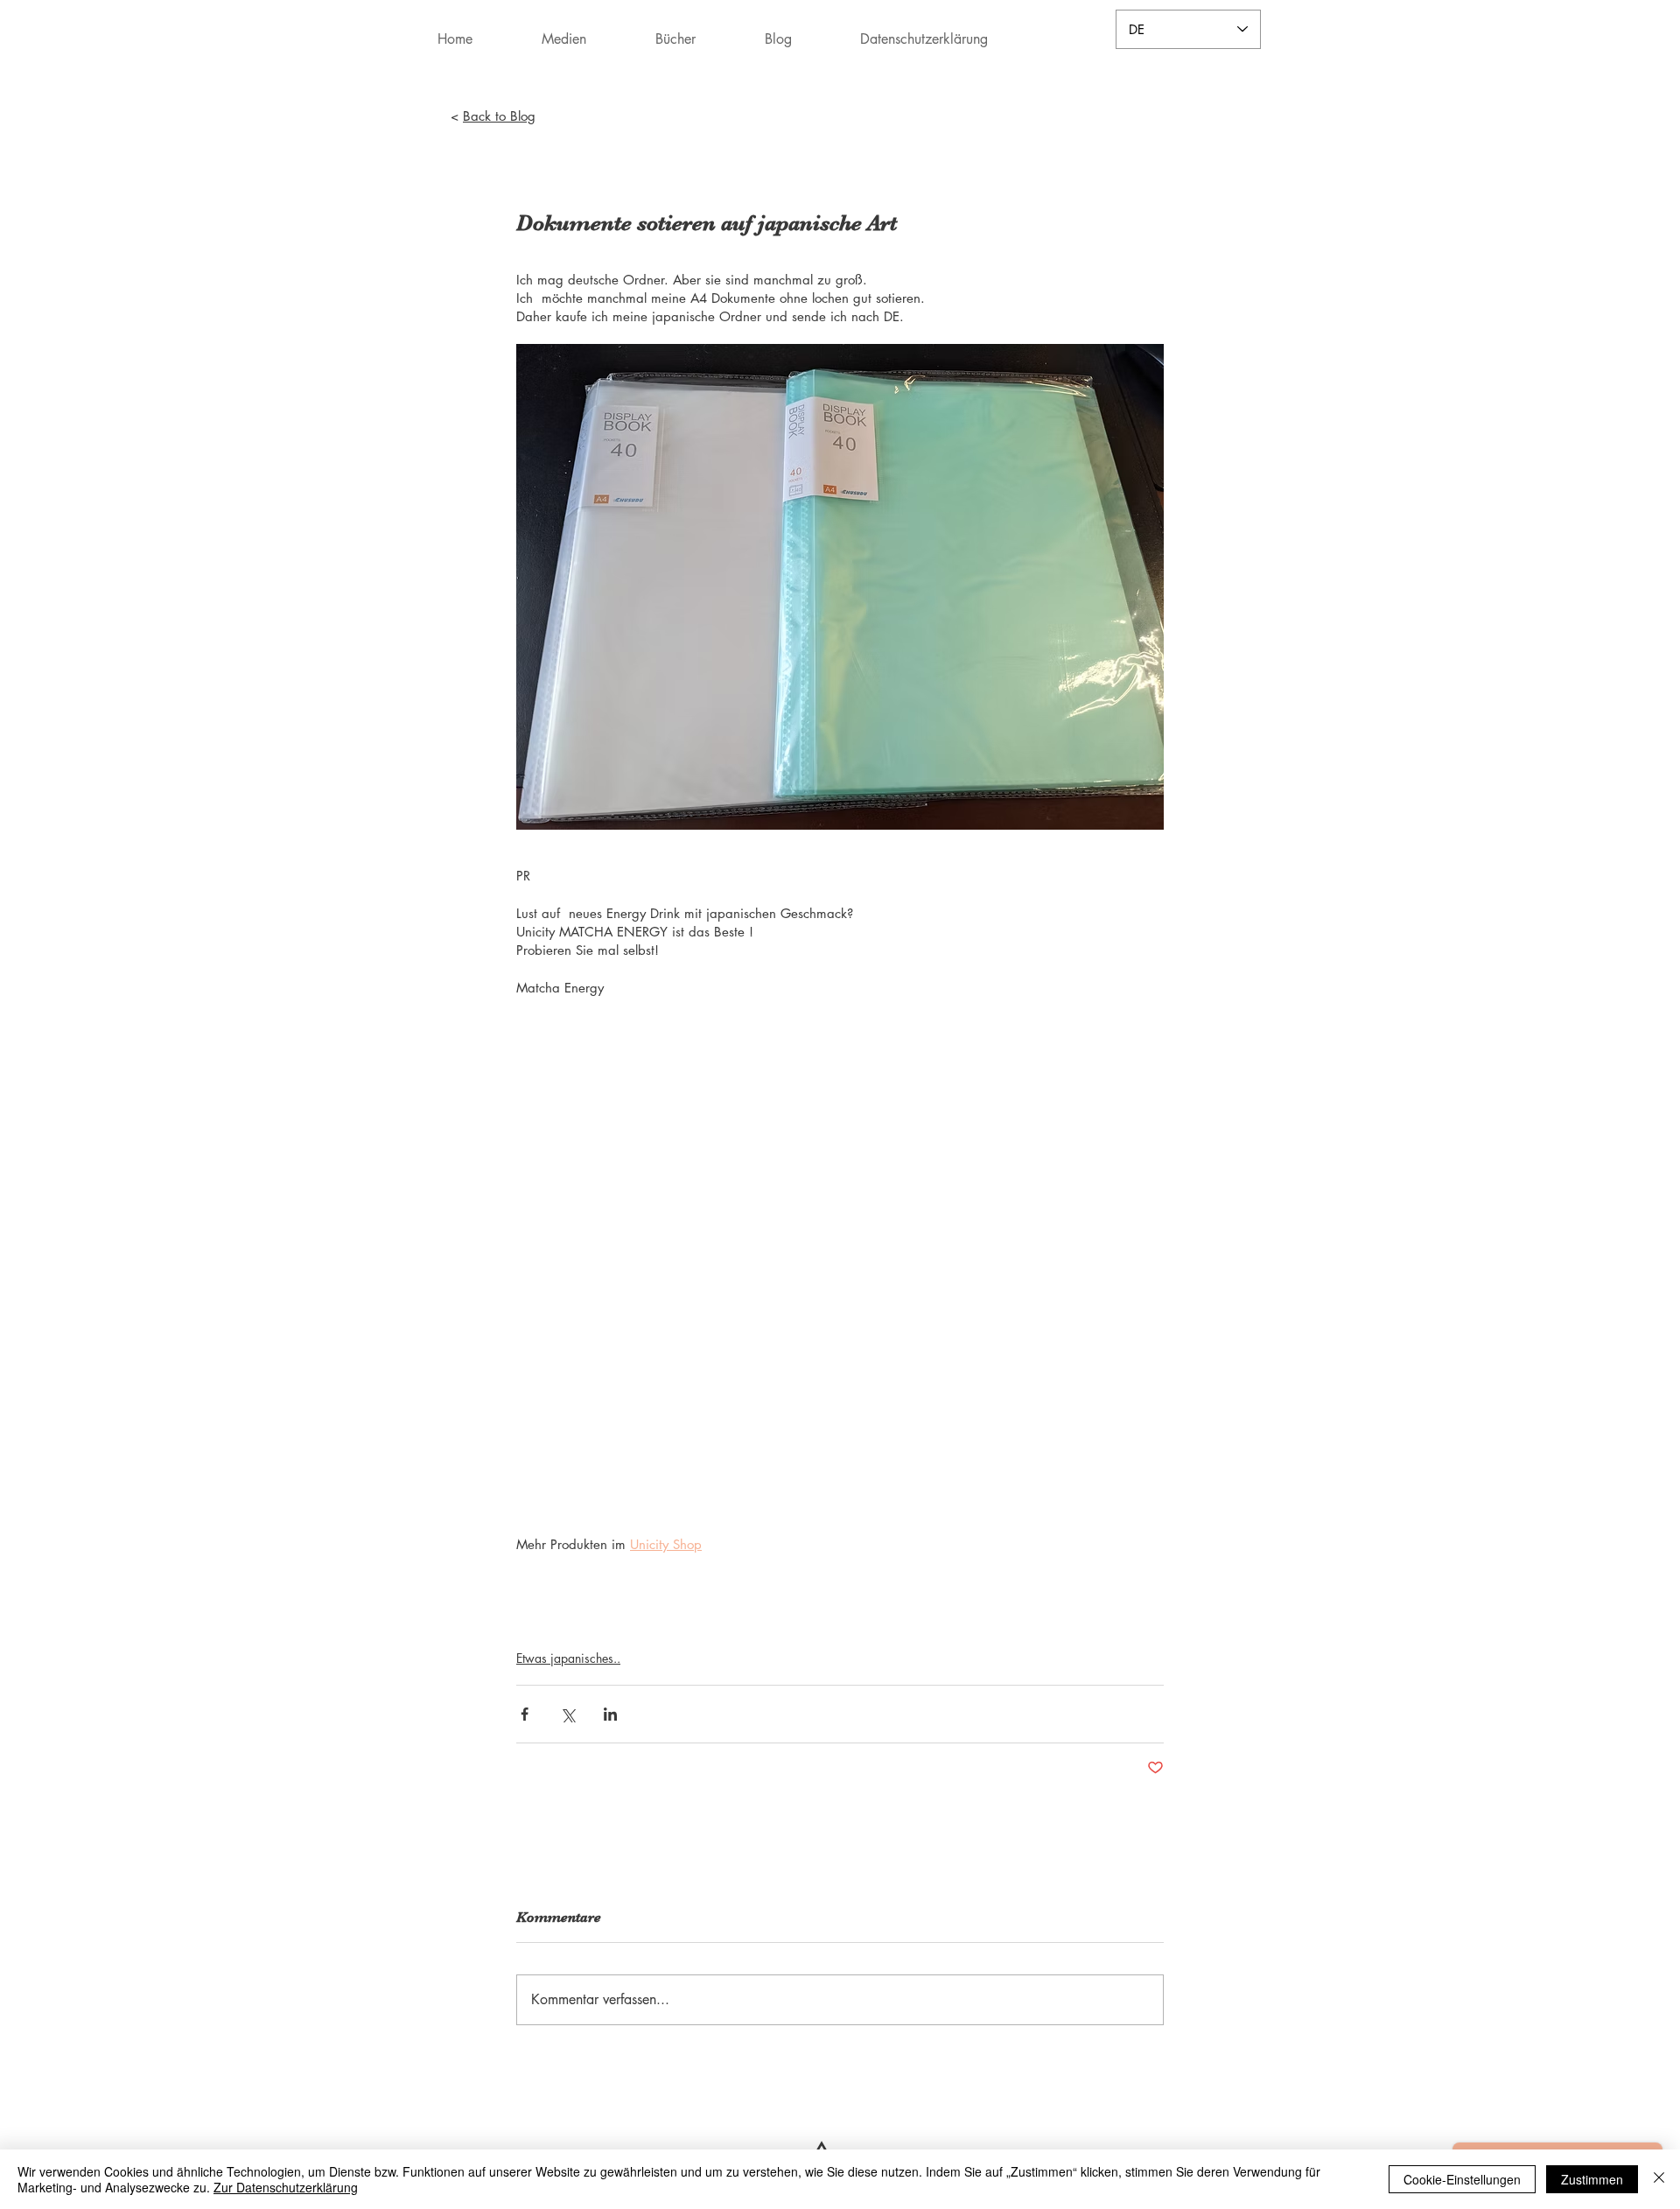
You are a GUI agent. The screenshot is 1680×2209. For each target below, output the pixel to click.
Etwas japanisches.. (568, 1658)
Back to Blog (499, 116)
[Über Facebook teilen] (525, 1714)
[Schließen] (1659, 2179)
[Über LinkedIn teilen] (610, 1714)
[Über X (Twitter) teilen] (567, 1714)
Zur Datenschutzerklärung (286, 2187)
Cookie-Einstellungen (1462, 2179)
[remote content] (840, 1256)
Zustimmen (1592, 2179)
